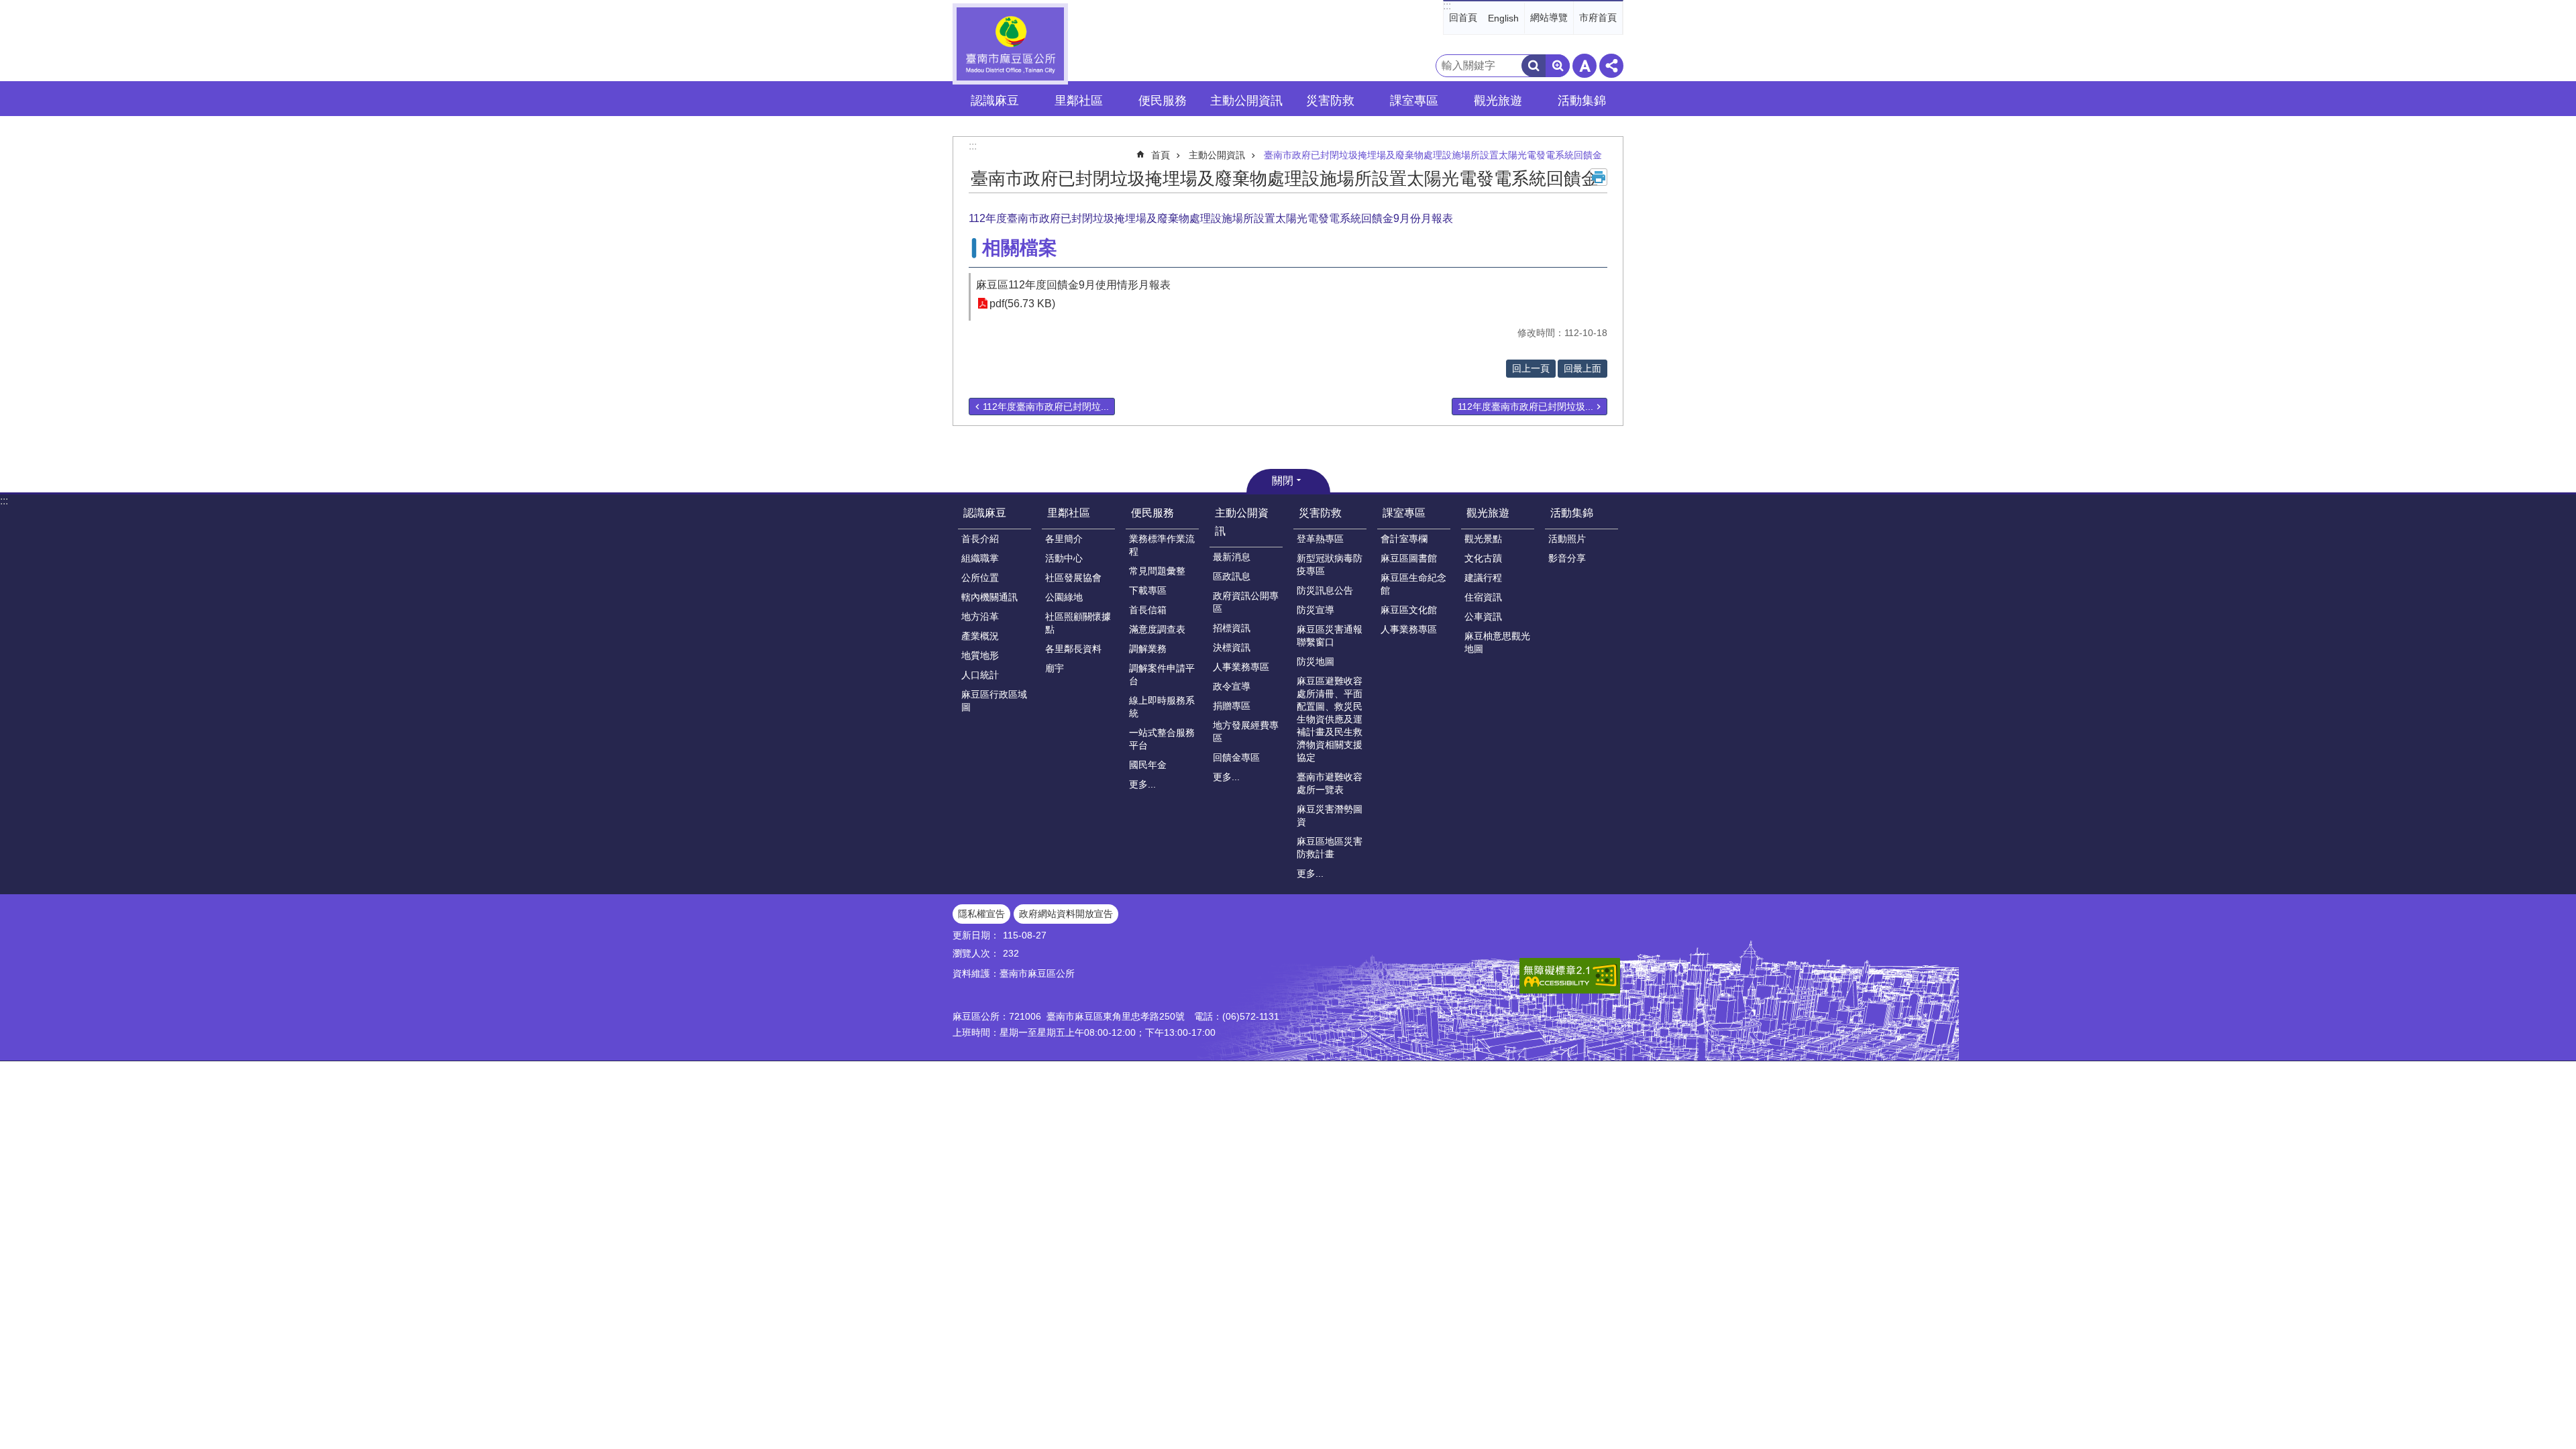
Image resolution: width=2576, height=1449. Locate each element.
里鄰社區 (1069, 513)
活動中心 (1064, 558)
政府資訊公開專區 (1246, 602)
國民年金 (1148, 765)
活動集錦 (1572, 513)
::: (1447, 6)
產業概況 (980, 636)
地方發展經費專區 (1246, 732)
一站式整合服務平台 (1162, 739)
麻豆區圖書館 (1409, 558)
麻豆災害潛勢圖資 (1330, 815)
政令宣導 (1232, 686)
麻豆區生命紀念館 (1413, 584)
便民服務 (1152, 513)
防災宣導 (1316, 610)
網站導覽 (1549, 17)
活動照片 (1567, 539)
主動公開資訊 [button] (1246, 101)
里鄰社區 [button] (1079, 101)
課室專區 (1404, 513)
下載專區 (1148, 590)
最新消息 (1232, 557)
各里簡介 (1064, 539)
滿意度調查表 (1157, 629)
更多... (1142, 784)
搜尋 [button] (1534, 66)
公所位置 (980, 578)
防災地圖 (1316, 661)
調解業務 (1148, 649)
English (1503, 18)
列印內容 (1599, 177)
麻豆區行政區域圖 (994, 701)
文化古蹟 (1483, 558)
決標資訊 (1232, 647)
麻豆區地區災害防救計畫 (1330, 848)
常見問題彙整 (1157, 571)
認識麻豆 (985, 513)
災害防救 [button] (1330, 101)
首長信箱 (1148, 610)
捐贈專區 (1232, 706)
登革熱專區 (1320, 539)
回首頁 (1463, 17)
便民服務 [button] (1163, 101)
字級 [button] (1585, 66)
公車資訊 (1483, 616)
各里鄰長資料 (1073, 649)
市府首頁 (1598, 17)
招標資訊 (1232, 628)
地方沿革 (980, 616)
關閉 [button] (1283, 481)
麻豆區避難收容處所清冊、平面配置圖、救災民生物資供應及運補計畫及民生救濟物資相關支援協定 (1330, 719)
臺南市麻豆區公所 (1010, 44)
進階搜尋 (1558, 66)
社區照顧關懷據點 (1078, 623)
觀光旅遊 (1488, 513)
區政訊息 (1232, 576)
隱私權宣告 (981, 914)
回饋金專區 (1236, 757)
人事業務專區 (1241, 667)
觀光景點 (1483, 539)
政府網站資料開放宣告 (1066, 914)
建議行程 (1483, 578)
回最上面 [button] (1582, 368)
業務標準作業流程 (1162, 545)
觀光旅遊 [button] (1498, 101)
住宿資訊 (1483, 597)
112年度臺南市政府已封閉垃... (1046, 407)
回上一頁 (1531, 368)
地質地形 (980, 655)
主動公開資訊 (1217, 155)
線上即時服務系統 (1162, 707)
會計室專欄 (1404, 539)
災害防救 (1320, 513)
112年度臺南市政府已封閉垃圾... (1525, 407)
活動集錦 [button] (1582, 101)
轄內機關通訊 (989, 597)
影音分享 (1567, 558)
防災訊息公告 (1325, 590)
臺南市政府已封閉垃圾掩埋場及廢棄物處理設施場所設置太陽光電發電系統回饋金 (1433, 155)
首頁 (1161, 155)
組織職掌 (980, 558)
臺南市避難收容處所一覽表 (1330, 783)
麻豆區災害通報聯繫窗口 (1330, 636)
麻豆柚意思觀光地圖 (1497, 642)
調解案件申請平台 (1162, 675)
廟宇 (1055, 668)
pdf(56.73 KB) (1022, 304)
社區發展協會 (1073, 578)
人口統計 (980, 675)
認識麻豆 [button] (995, 101)
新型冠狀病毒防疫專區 (1330, 565)
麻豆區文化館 (1409, 610)
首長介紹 (980, 539)
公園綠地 (1064, 597)
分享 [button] (1611, 66)
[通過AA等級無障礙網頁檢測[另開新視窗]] (1570, 976)
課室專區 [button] (1414, 101)
